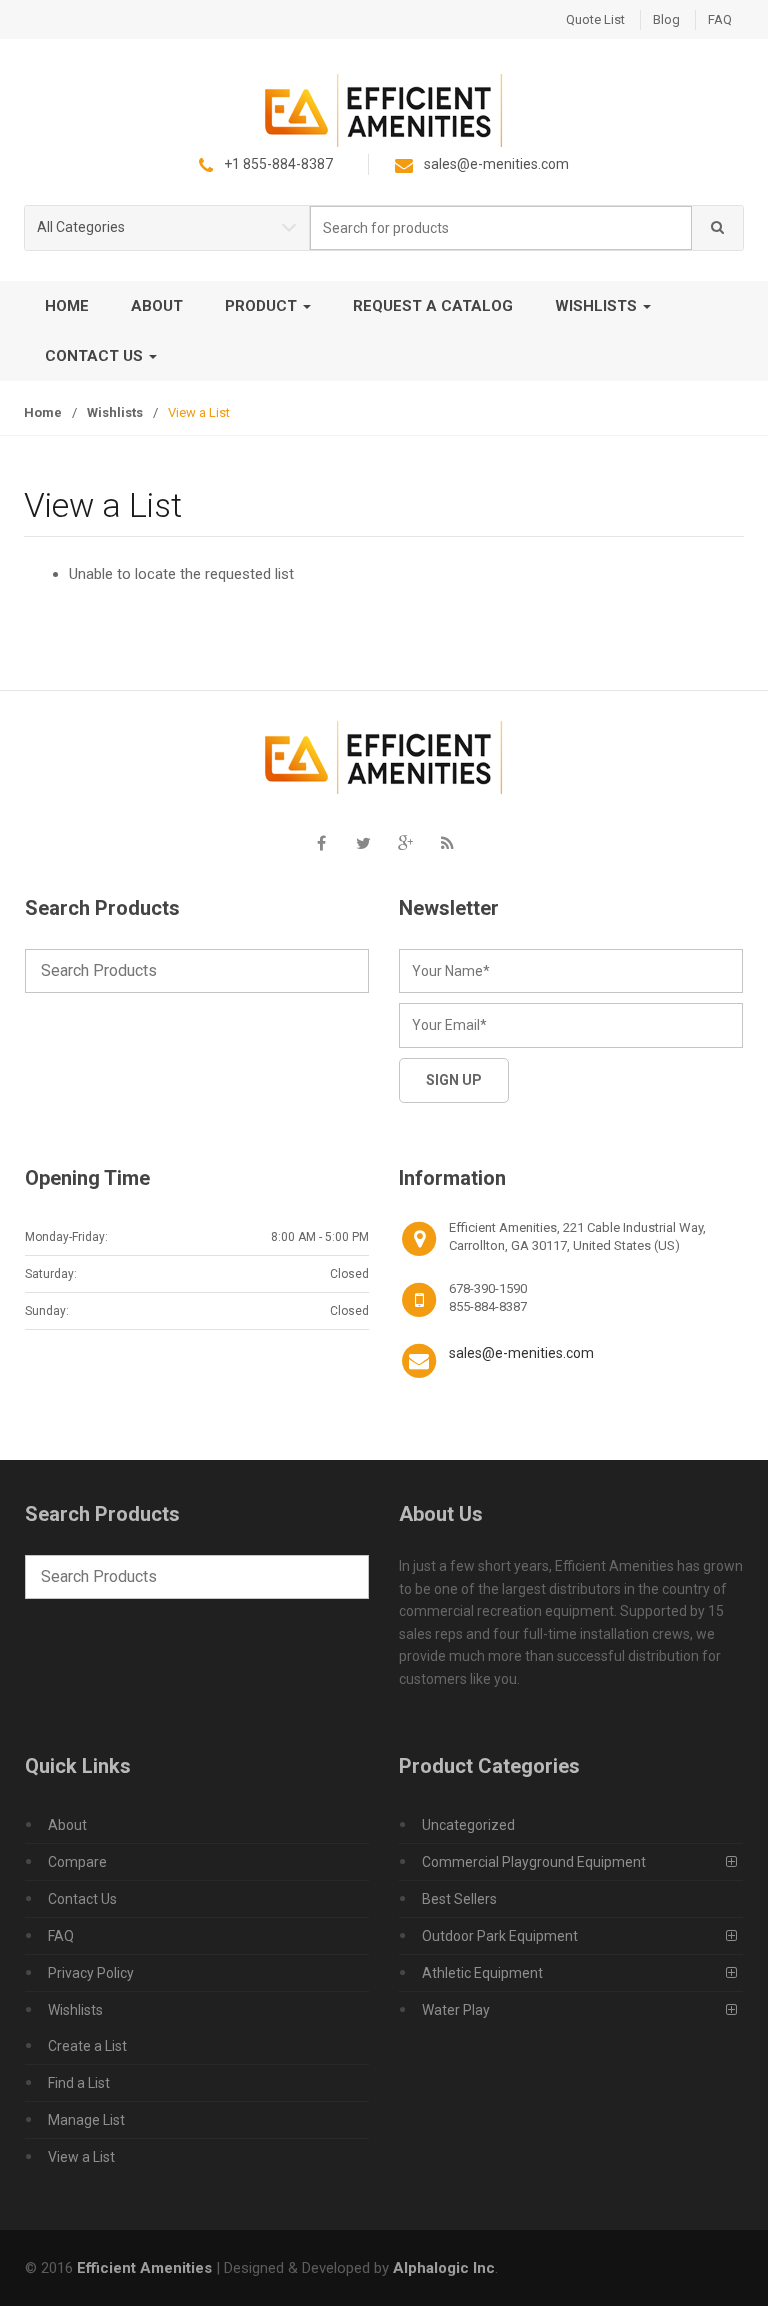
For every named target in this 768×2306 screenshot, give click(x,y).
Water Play (456, 2010)
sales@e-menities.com (521, 1353)
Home (67, 306)
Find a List (79, 2083)
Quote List (595, 19)
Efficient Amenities (144, 2268)
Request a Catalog (433, 306)
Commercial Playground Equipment (534, 1862)
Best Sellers (459, 1899)
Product (263, 306)
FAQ (720, 19)
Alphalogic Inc (444, 2268)
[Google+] (405, 843)
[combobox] (501, 228)
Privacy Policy (91, 1973)
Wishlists (598, 306)
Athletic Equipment (482, 1973)
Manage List (86, 2120)
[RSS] (447, 843)
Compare (77, 1862)
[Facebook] (321, 843)
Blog (666, 19)
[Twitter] (363, 843)
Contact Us (96, 356)
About (157, 306)
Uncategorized (468, 1825)
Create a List (87, 2046)
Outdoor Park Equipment (500, 1936)
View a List (81, 2157)
